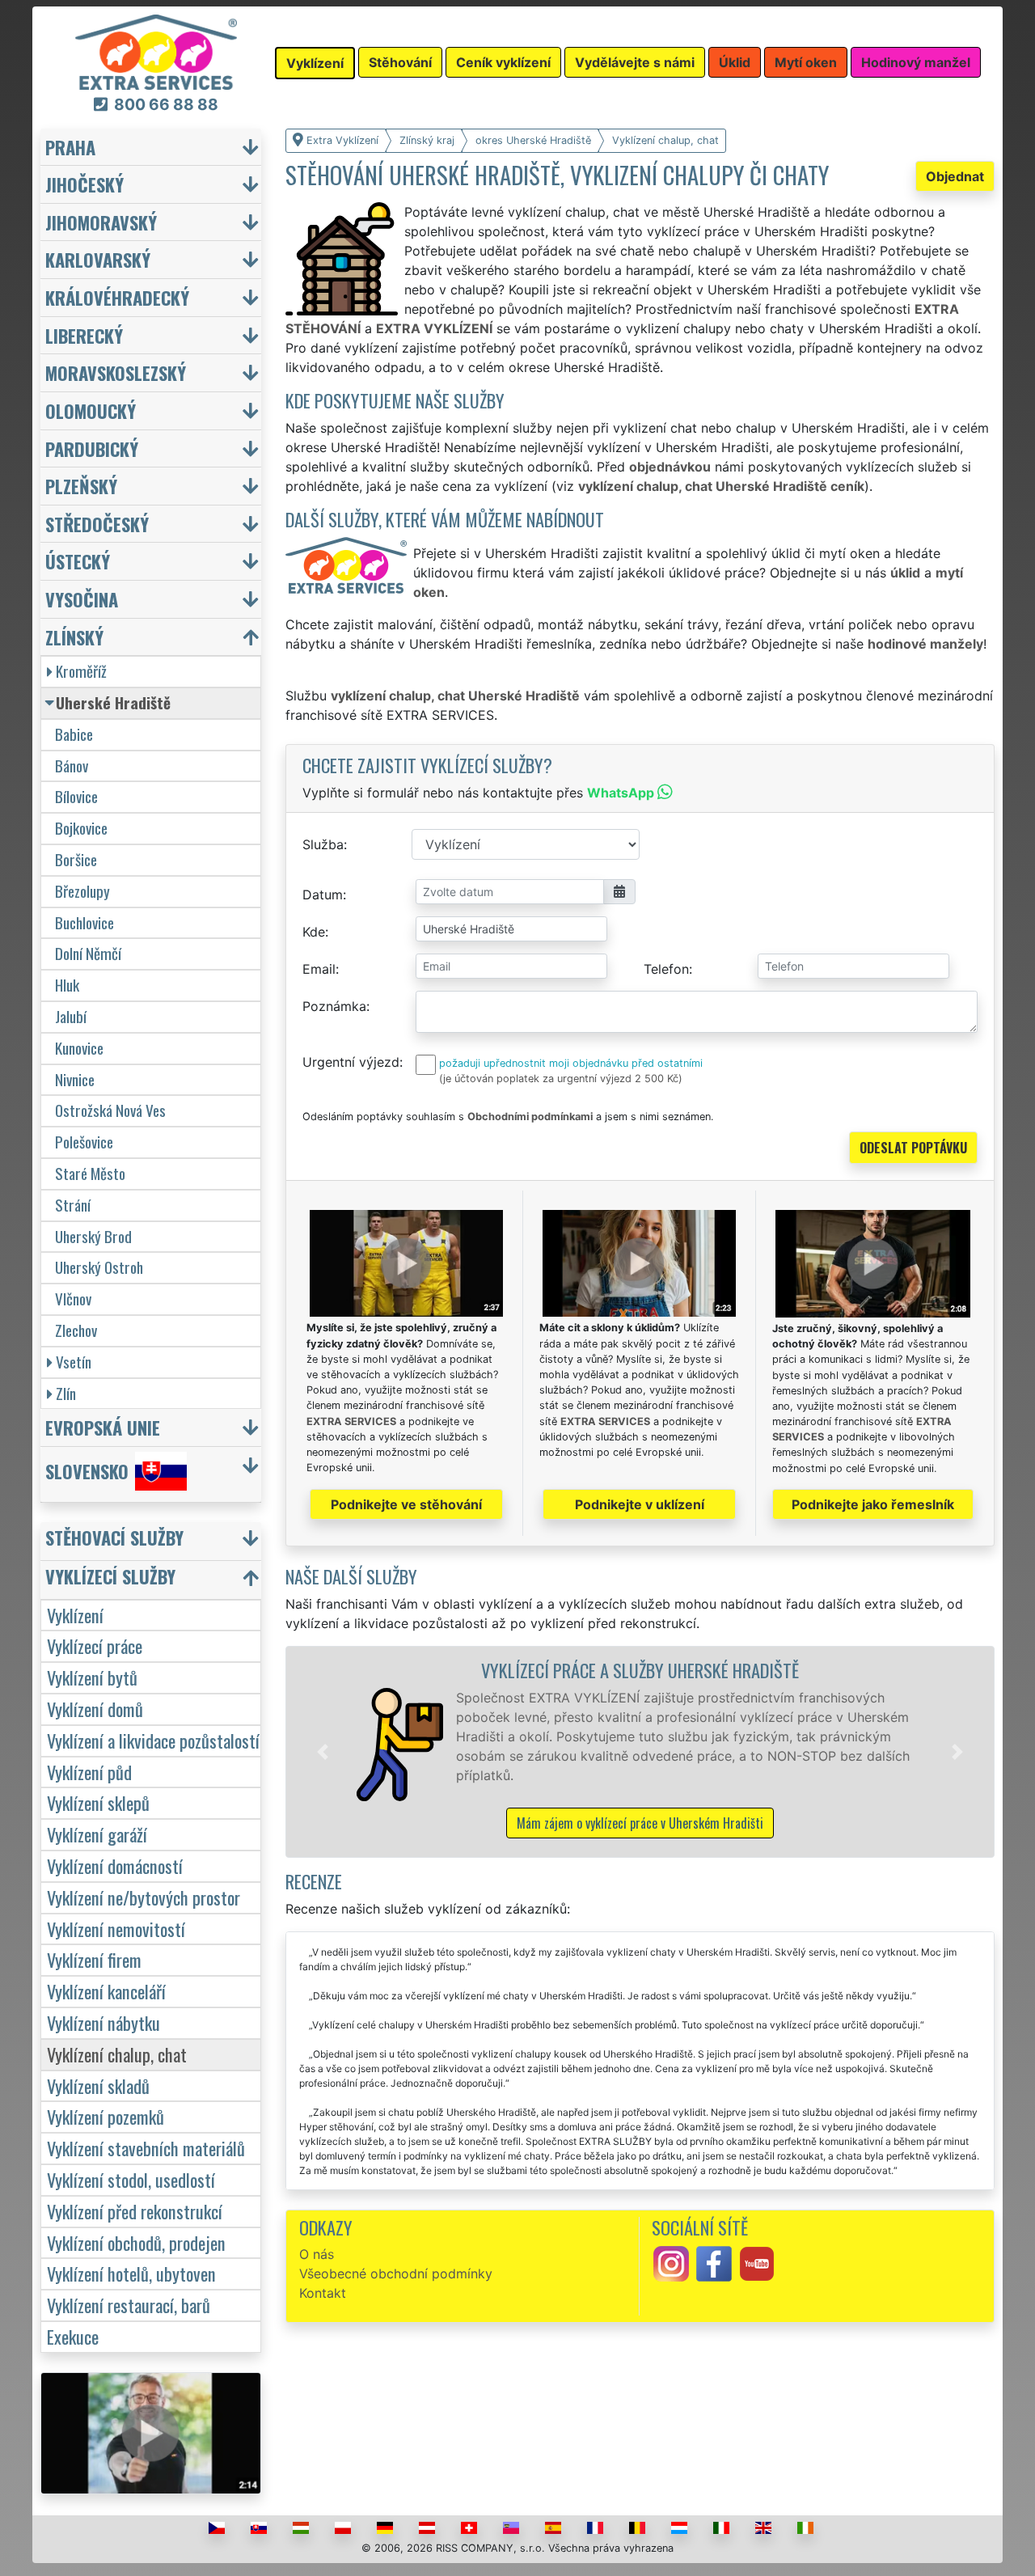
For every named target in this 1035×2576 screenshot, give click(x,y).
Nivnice (75, 1079)
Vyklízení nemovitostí (116, 1929)
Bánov (72, 766)
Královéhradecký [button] (117, 297)
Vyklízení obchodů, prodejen (136, 2242)
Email (319, 969)
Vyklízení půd (89, 1772)
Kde (314, 932)
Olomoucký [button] (91, 410)
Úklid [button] (735, 62)
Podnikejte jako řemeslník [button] (873, 1504)
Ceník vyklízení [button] (503, 62)
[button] (323, 1752)
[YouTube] (757, 2263)
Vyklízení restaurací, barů (129, 2305)
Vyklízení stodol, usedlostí (131, 2179)
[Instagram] (671, 2263)
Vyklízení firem (94, 1959)
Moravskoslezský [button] (116, 372)
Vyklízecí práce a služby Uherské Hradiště (640, 1670)
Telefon (666, 969)
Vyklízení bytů (92, 1677)
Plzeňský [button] (81, 486)
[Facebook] (714, 2263)
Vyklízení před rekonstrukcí (135, 2211)
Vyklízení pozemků (106, 2116)
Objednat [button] (955, 176)
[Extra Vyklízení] (156, 51)
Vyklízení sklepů (98, 1802)
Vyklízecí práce (95, 1645)
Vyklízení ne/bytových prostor (144, 1897)
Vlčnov (73, 1299)
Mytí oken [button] (806, 62)
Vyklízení (75, 1615)
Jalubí (71, 1016)
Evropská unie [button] (103, 1427)
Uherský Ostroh (99, 1267)
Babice (74, 734)
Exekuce (73, 2336)
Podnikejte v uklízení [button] (640, 1504)
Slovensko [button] (87, 1471)
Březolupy (82, 891)
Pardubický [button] (92, 448)
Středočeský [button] (97, 524)
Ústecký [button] (78, 561)
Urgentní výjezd (351, 1062)
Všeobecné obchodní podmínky (396, 2274)
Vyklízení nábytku (103, 2022)
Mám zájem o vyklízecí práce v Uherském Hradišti (640, 1823)
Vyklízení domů (95, 1709)
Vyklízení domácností (115, 1865)
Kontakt (323, 2293)
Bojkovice (81, 828)
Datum (323, 895)
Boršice (76, 859)
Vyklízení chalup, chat (117, 2054)
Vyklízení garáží (97, 1834)
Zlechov (76, 1330)
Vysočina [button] (82, 599)
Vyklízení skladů (98, 2085)
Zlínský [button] (74, 637)
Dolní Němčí (88, 953)
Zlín (66, 1393)
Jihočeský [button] (84, 184)
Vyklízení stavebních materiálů (146, 2148)
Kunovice (79, 1048)
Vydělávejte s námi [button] (635, 62)
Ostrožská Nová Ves (110, 1110)
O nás (317, 2254)
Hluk (67, 985)
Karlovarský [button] (98, 259)
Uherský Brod (93, 1236)
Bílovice (76, 796)
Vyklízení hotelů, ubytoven (131, 2273)
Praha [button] (70, 147)
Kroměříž (81, 671)
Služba (323, 844)
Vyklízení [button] (315, 63)
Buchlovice (84, 922)
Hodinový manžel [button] (916, 62)
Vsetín (74, 1362)
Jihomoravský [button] (101, 222)
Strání (73, 1205)
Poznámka (334, 1006)
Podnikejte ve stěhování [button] (406, 1504)
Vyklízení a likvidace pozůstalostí (153, 1740)
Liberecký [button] (84, 335)
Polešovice (84, 1142)
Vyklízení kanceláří (106, 1991)
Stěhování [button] (400, 62)
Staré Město (90, 1173)
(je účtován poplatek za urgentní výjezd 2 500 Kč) (561, 1079)
